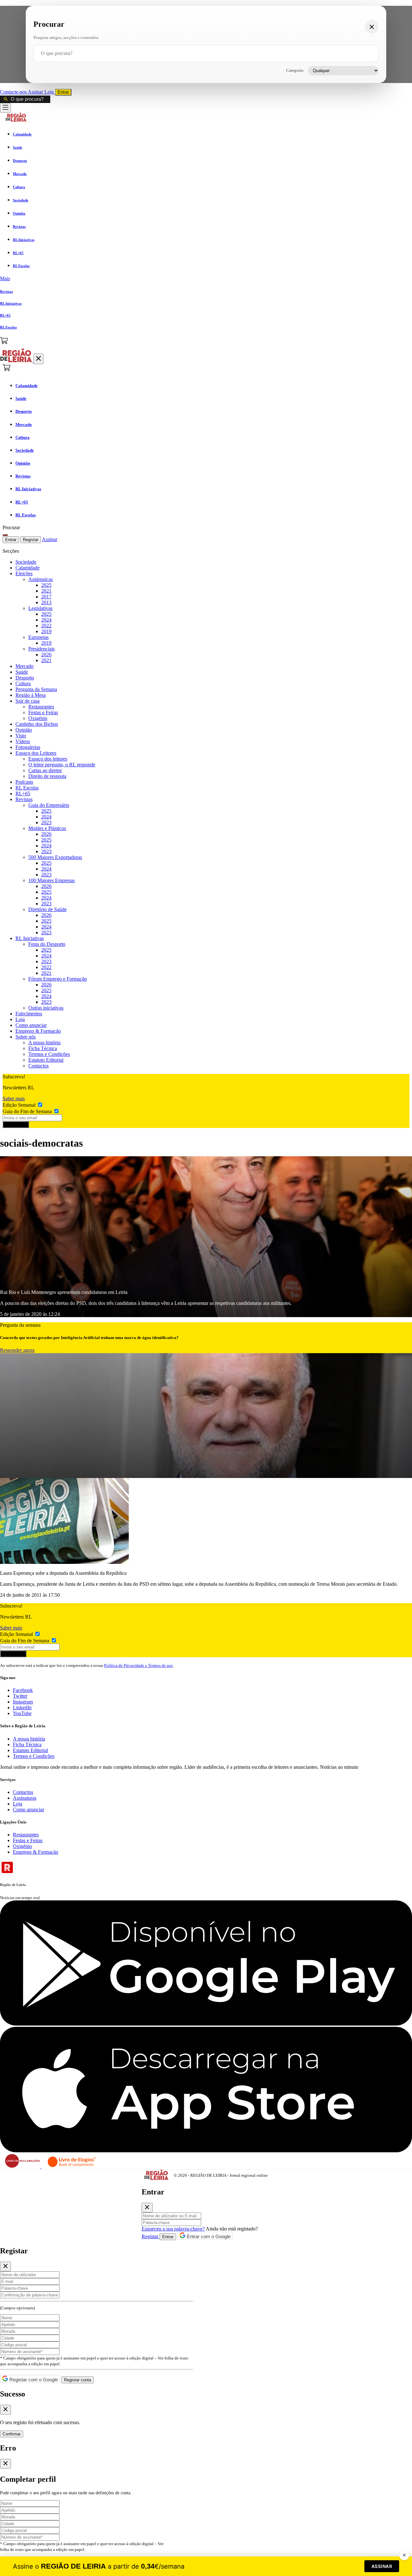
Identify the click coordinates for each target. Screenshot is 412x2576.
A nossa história (44, 1043)
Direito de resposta (47, 776)
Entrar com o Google (208, 2236)
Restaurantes (41, 707)
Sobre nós (26, 1037)
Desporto (25, 678)
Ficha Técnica (43, 1048)
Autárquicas (41, 579)
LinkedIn (22, 1708)
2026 (46, 655)
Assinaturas (25, 1798)
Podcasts (24, 782)
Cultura (23, 683)
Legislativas (40, 608)
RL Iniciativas (30, 938)
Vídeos (23, 741)
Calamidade (28, 568)
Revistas (24, 799)
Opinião (24, 730)
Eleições (24, 573)
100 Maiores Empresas (51, 880)
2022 (46, 626)
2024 (46, 620)
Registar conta (78, 2380)
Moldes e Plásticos (47, 828)
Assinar (36, 92)
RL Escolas (27, 788)
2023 (46, 822)
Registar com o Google (33, 2380)
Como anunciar (31, 1025)
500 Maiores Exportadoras (55, 857)
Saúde (22, 672)
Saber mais (14, 1099)
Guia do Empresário (49, 805)
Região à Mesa (31, 695)
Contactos (38, 1066)
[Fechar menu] (38, 359)
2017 (46, 597)
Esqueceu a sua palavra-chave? (173, 2229)
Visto (21, 736)
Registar (31, 540)
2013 (46, 602)
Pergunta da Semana (36, 689)
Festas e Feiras (43, 712)
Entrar (63, 92)
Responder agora (17, 1350)
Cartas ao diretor (45, 770)
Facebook (23, 1690)
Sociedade (26, 562)
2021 (46, 591)
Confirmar (12, 2434)
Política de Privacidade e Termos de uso (138, 1665)
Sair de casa (28, 701)
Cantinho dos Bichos (37, 724)
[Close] (147, 2208)
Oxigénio (38, 718)
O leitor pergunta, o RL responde (62, 765)
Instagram (23, 1702)
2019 (46, 631)
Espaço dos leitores (48, 759)
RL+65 (23, 794)
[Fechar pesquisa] (372, 27)
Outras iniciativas (46, 1008)
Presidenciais (42, 649)
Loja (50, 92)
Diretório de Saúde (47, 909)
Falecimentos (29, 1014)
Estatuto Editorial (46, 1060)
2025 (46, 585)
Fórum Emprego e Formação (58, 979)
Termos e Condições (49, 1054)
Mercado (24, 666)
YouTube (22, 1713)
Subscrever (16, 1125)
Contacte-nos (14, 92)
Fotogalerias (28, 747)
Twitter (20, 1696)
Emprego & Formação (38, 1031)
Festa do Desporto (47, 944)
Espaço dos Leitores (36, 753)
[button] (206, 279)
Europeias (38, 637)
